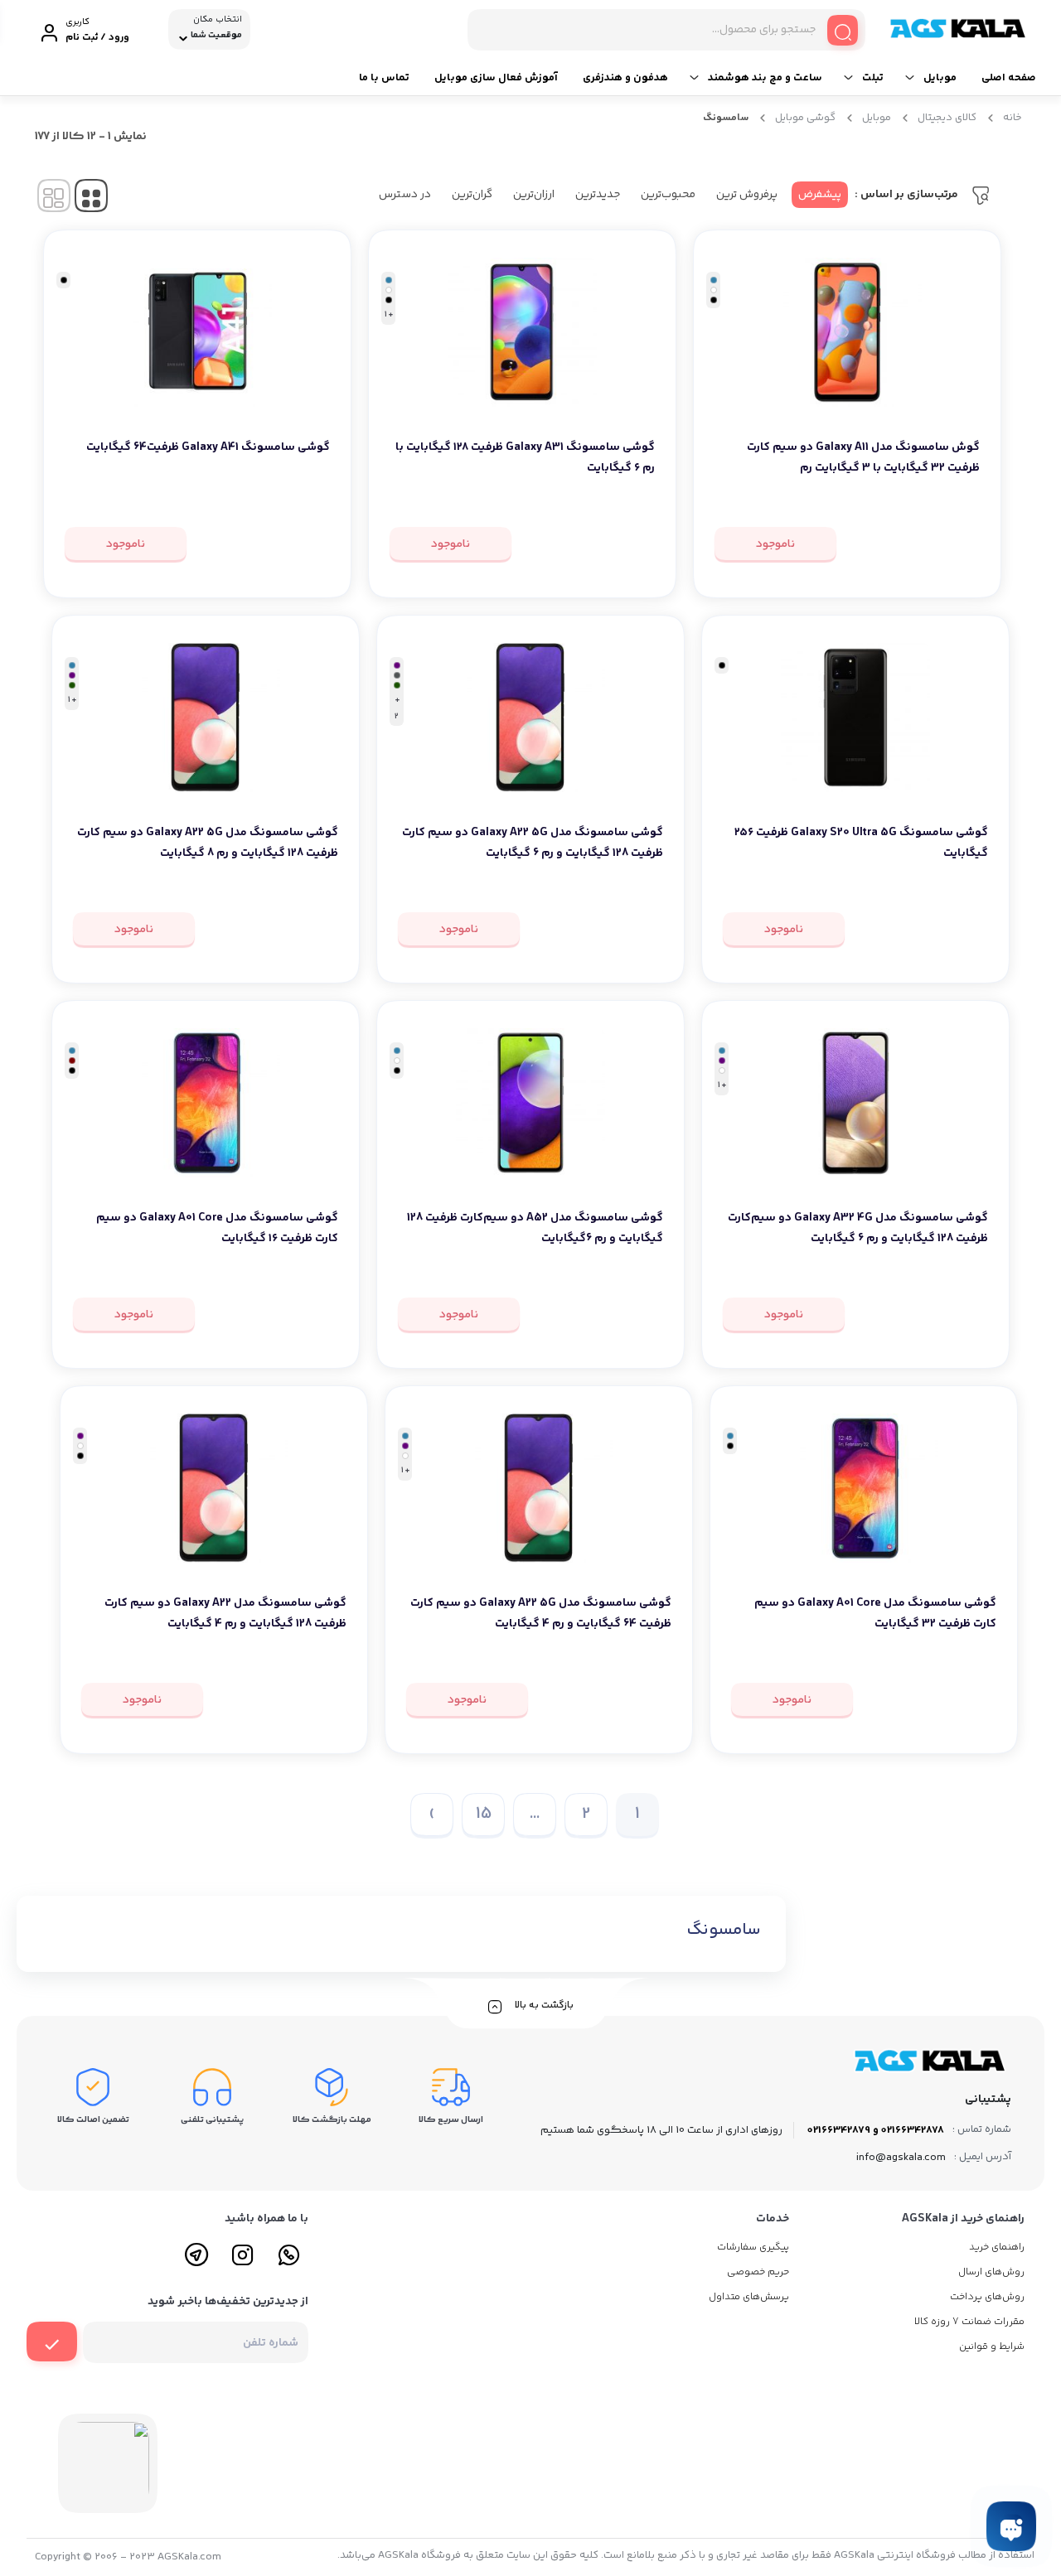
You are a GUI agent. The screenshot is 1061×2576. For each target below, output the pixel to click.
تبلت (873, 78)
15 (484, 1814)
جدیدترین (598, 195)
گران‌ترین (472, 195)
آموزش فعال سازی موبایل (496, 78)
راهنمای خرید (997, 2247)
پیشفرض (820, 195)
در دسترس (405, 195)
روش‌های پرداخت (987, 2297)
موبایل (940, 78)
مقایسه (944, 500)
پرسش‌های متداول (749, 2297)
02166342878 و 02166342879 (876, 2130)
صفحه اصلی (1009, 78)
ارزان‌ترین (534, 195)
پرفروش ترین (747, 195)
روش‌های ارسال (991, 2272)
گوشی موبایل (805, 118)
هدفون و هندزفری (625, 78)
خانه (1013, 118)
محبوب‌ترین (668, 195)
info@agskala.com (901, 2158)
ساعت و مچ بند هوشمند (765, 78)
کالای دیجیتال (947, 118)
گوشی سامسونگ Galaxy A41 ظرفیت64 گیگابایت (208, 447)
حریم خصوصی (758, 2272)
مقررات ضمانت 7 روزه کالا (969, 2322)
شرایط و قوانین (992, 2347)
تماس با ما (384, 78)
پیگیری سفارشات (753, 2247)
